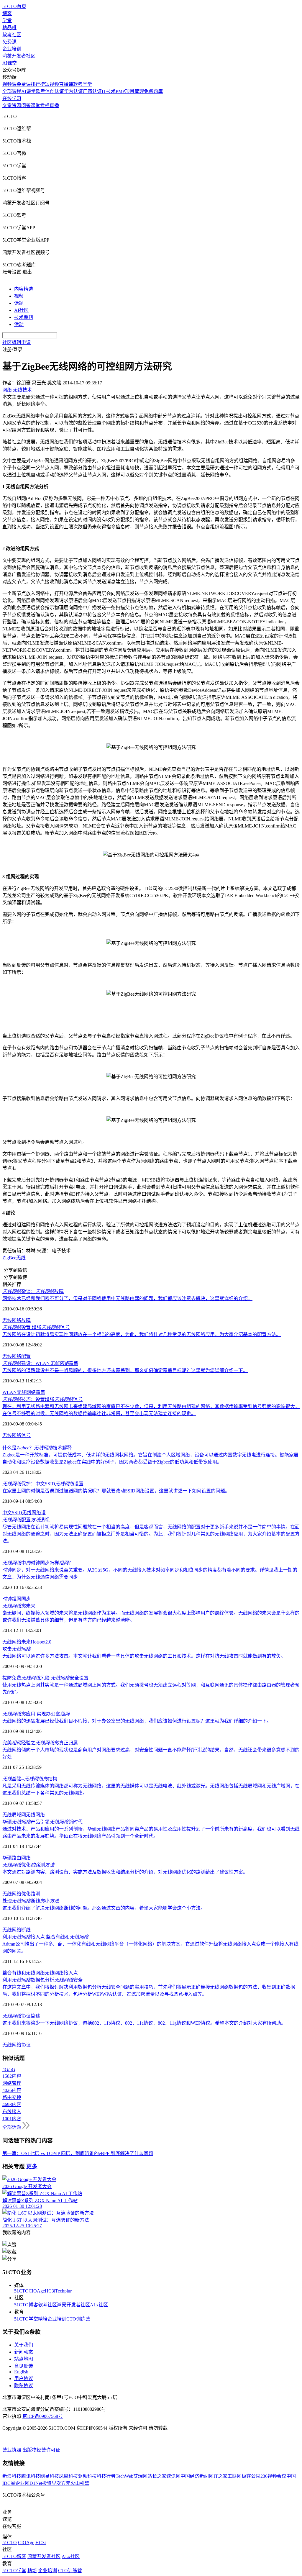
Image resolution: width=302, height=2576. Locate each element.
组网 (17, 1599)
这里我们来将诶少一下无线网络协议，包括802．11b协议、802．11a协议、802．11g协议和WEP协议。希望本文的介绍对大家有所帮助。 (144, 2023)
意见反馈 (24, 2366)
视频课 (9, 84)
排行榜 (38, 84)
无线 (21, 1258)
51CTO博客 (26, 2305)
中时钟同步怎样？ (38, 1563)
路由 (17, 1858)
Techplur (63, 2291)
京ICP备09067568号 (43, 2416)
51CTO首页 (14, 6)
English (21, 2372)
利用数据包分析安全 (42, 1980)
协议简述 (21, 2016)
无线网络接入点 (61, 1973)
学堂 (7, 21)
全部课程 (12, 91)
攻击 (17, 1649)
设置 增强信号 (36, 1327)
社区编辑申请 (17, 342)
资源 (17, 105)
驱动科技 (87, 2476)
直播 (54, 105)
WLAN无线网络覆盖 (24, 1392)
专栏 (45, 105)
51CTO (21, 2291)
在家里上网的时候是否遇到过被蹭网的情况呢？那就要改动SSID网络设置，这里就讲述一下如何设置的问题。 (116, 1491)
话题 (19, 303)
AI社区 (21, 310)
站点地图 (24, 2359)
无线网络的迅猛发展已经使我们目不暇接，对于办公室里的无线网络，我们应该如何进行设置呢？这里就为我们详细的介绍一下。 (137, 1721)
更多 (32, 2166)
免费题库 (153, 91)
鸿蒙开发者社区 (19, 56)
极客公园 (251, 2476)
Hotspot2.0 (41, 1642)
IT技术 (109, 91)
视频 (19, 296)
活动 (19, 324)
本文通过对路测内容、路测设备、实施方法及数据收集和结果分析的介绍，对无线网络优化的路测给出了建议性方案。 (125, 1872)
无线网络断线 (17, 1930)
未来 (19, 1606)
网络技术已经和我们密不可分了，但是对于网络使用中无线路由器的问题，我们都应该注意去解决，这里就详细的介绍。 (127, 1298)
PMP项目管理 (130, 91)
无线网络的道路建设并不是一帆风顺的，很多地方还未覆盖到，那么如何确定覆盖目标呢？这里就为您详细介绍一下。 (125, 1370)
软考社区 (12, 35)
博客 (7, 13)
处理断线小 (31, 1901)
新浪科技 (12, 2476)
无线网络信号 (17, 1435)
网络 (26, 1858)
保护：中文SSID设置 (43, 1484)
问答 (26, 105)
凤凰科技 (68, 2476)
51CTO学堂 (26, 2319)
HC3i (50, 2291)
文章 (7, 105)
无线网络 (12, 1642)
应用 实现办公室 (36, 1714)
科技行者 (106, 2476)
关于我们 (24, 2345)
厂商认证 (92, 91)
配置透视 (26, 1520)
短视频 (52, 84)
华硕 (7, 1858)
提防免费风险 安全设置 (45, 1678)
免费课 (9, 42)
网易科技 (50, 2476)
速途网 (173, 2476)
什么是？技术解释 (37, 1448)
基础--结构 (30, 1779)
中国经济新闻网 (197, 2476)
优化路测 (28, 1865)
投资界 (49, 2483)
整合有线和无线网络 (24, 1973)
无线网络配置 (17, 1356)
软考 (40, 91)
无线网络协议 (17, 2045)
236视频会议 (273, 2476)
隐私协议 (24, 2386)
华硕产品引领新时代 (42, 1822)
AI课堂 (10, 63)
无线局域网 (14, 1815)
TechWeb (124, 2476)
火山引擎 (80, 2483)
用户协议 (24, 2378)
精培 (43, 2319)
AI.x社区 (99, 2305)
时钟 (7, 1599)
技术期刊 (24, 317)
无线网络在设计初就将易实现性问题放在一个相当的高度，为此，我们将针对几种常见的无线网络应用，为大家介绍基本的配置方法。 (142, 1334)
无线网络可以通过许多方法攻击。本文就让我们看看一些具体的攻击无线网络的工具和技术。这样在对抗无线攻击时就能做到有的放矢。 (144, 1656)
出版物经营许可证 (41, 2450)
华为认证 (73, 91)
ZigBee (9, 1258)
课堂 (35, 105)
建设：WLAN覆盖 (40, 1363)
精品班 (9, 28)
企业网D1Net (29, 2483)
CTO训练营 (78, 2319)
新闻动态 (24, 2352)
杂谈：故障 (33, 1291)
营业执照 (12, 2450)
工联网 (234, 2476)
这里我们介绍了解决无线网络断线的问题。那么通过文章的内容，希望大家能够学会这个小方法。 (104, 1908)
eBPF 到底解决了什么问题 (126, 2153)
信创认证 (55, 91)
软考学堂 (83, 84)
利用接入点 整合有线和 (45, 1937)
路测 (35, 1894)
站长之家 (157, 2476)
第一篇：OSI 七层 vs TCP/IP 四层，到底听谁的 (51, 2153)
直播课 (66, 84)
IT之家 (220, 2476)
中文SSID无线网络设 (24, 1513)
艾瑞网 (140, 2476)
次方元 (63, 2483)
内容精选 (24, 289)
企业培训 (12, 49)
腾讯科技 (31, 2476)
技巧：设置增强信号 (42, 1399)
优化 (26, 1894)
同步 (26, 1599)
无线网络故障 (17, 1320)
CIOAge (37, 2291)
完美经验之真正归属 (40, 1743)
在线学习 (12, 98)
